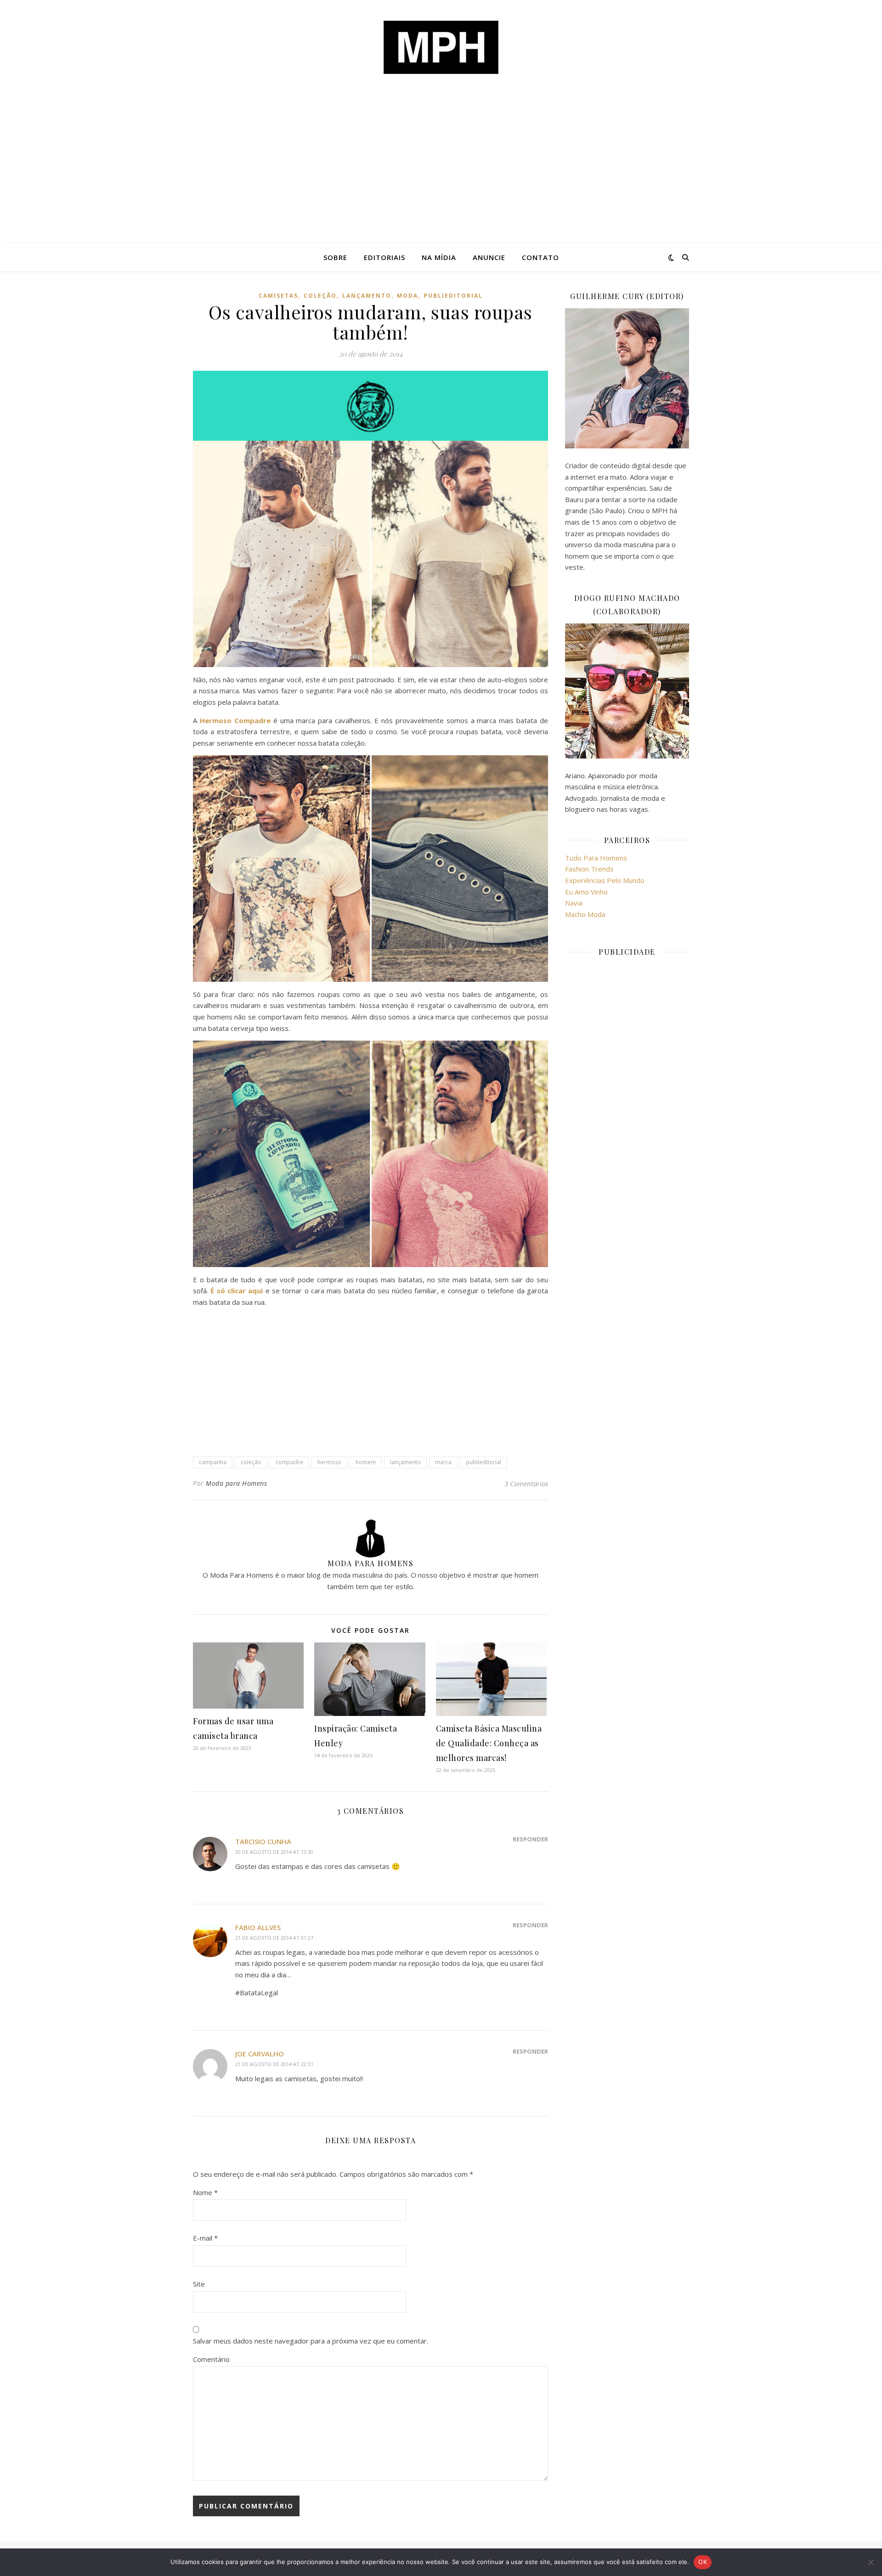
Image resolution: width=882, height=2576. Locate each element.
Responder (530, 1839)
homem (366, 1462)
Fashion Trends (589, 869)
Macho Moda (585, 914)
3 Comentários (526, 1483)
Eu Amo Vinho (586, 892)
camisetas (278, 296)
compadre (289, 1462)
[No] (871, 2562)
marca (443, 1462)
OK (703, 2562)
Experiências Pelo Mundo (605, 880)
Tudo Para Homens (596, 858)
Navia (574, 903)
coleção (320, 296)
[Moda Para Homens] (441, 47)
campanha (213, 1462)
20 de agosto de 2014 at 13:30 (274, 1852)
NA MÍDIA (439, 257)
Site (199, 2284)
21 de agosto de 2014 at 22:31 (274, 2064)
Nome (205, 2192)
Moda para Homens (236, 1483)
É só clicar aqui (237, 1291)
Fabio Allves (258, 1927)
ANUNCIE (489, 257)
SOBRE (335, 257)
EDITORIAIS (384, 257)
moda (407, 296)
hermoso (329, 1462)
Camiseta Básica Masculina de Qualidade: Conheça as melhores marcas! (489, 1743)
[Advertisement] (441, 175)
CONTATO (540, 257)
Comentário (211, 2359)
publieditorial (453, 296)
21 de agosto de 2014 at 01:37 (274, 1938)
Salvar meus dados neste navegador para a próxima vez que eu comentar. (311, 2341)
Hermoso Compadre (235, 720)
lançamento (367, 296)
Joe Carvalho (260, 2054)
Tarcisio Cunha (263, 1841)
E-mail (205, 2238)
